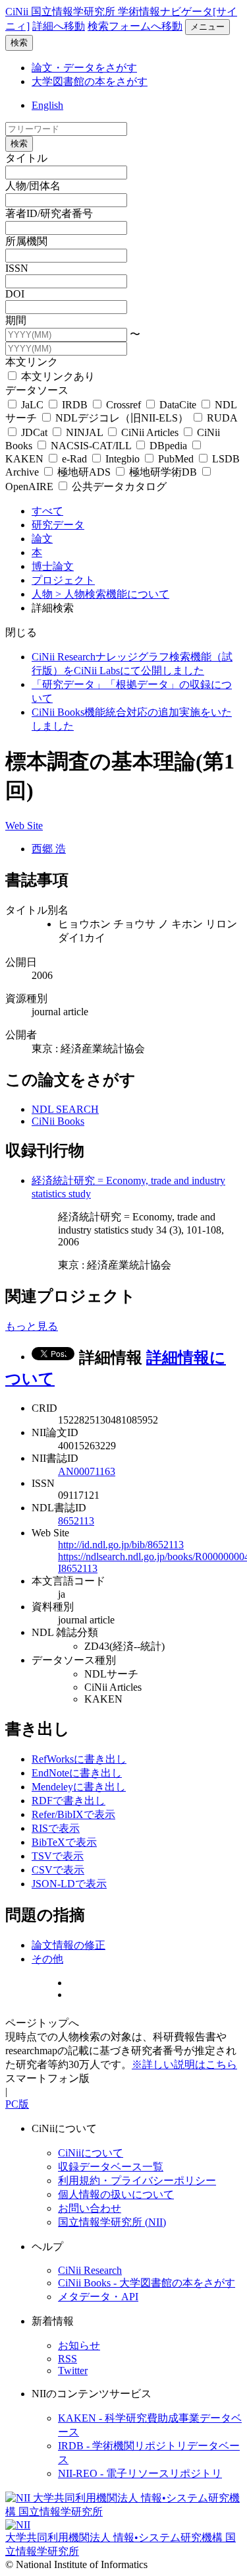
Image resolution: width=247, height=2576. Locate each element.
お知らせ (79, 2345)
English (47, 105)
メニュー (207, 27)
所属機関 (26, 241)
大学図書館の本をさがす (90, 81)
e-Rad (74, 459)
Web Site (24, 826)
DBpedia (168, 446)
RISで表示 (56, 1828)
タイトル (26, 158)
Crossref (123, 405)
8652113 (76, 1521)
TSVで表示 (58, 1856)
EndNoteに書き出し (77, 1773)
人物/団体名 (33, 186)
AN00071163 (87, 1471)
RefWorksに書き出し (79, 1759)
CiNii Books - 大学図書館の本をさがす (147, 2283)
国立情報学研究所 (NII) (112, 2222)
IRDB (75, 405)
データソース (37, 390)
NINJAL (84, 432)
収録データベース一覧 (111, 2167)
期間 (16, 320)
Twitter (73, 2371)
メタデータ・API (98, 2297)
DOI (15, 294)
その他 (47, 1959)
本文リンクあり (57, 376)
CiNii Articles (150, 432)
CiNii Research (90, 2270)
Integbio (123, 459)
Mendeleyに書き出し (79, 1787)
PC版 (17, 2104)
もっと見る (32, 1326)
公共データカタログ (118, 487)
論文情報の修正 (69, 1945)
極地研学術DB (163, 472)
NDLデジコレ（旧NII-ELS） (122, 418)
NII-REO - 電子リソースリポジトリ (140, 2473)
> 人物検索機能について (112, 594)
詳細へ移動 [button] (59, 26)
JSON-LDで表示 (69, 1884)
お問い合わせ (90, 2208)
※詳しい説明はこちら (184, 2064)
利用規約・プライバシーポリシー (137, 2181)
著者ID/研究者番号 (49, 213)
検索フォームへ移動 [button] (135, 26)
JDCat (34, 432)
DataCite (178, 405)
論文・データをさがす (84, 68)
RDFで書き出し (69, 1801)
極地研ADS (84, 472)
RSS (68, 2359)
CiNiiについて (91, 2153)
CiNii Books (58, 1121)
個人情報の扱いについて (116, 2194)
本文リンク (32, 362)
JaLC (32, 405)
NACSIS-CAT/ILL (91, 446)
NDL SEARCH (65, 1109)
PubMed (176, 459)
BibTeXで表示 (64, 1842)
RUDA (221, 418)
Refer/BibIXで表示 (73, 1814)
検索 (19, 43)
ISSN (17, 268)
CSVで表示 (58, 1870)
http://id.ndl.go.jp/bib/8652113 (121, 1545)
